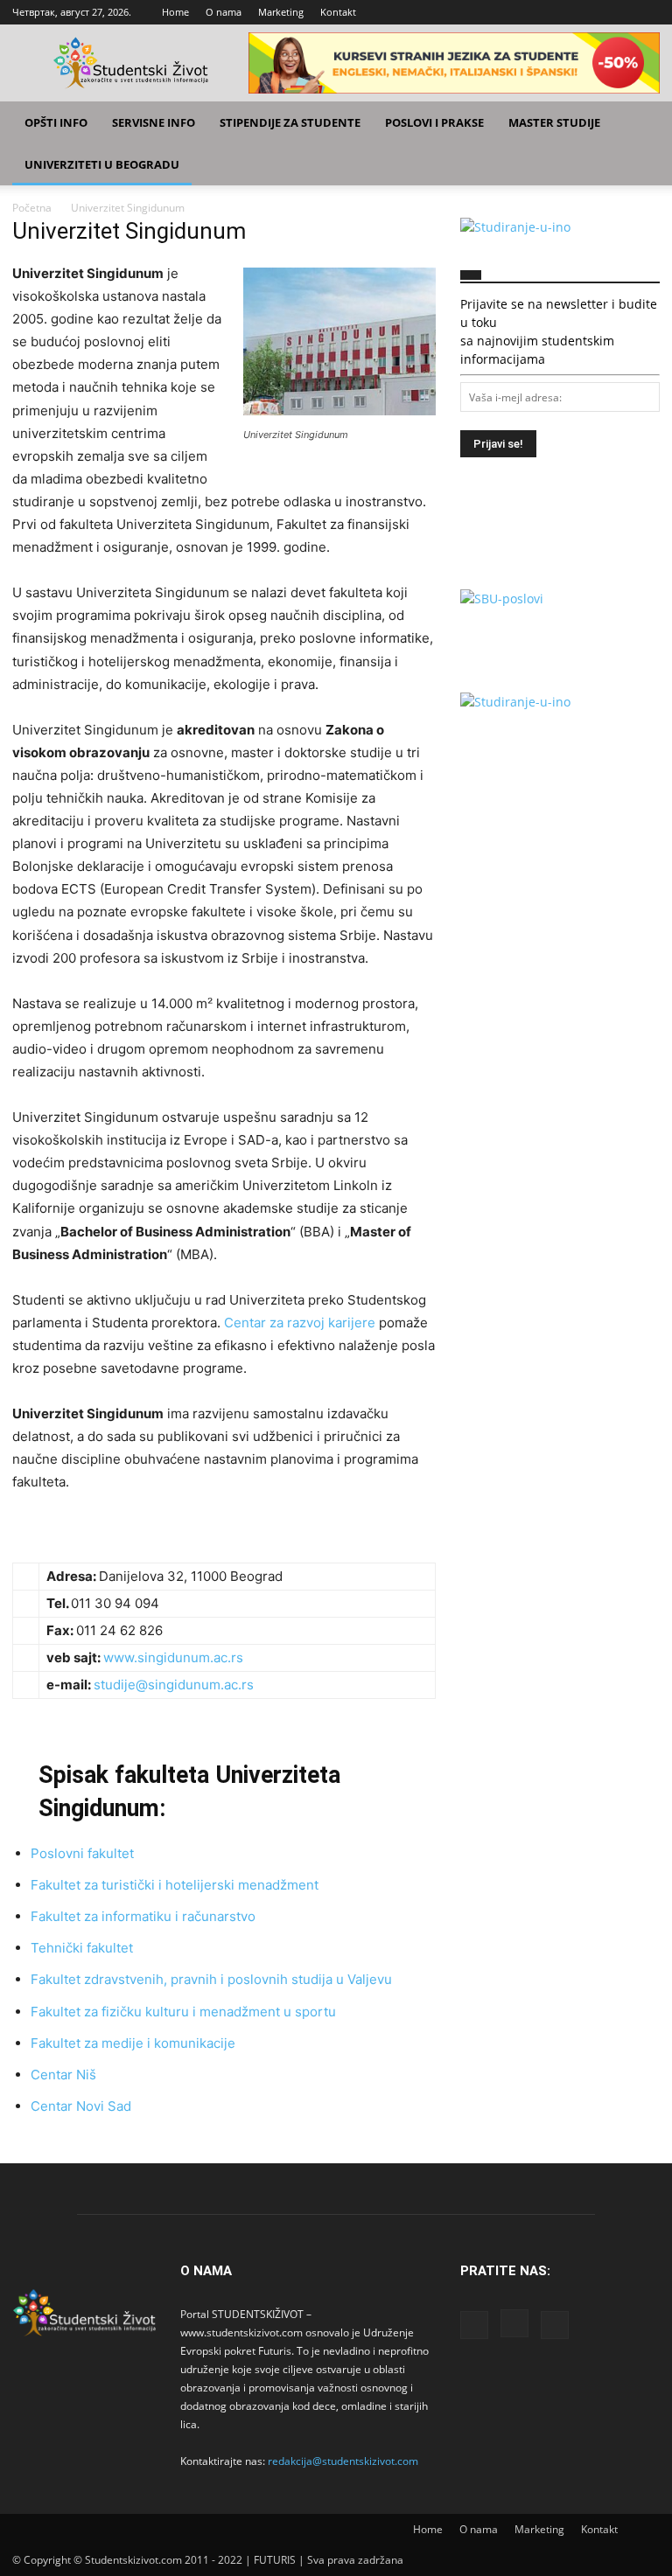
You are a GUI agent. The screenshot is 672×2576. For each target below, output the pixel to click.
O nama (224, 12)
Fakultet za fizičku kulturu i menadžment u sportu (183, 2012)
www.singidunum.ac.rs (173, 1657)
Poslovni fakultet (82, 1853)
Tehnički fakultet (82, 1948)
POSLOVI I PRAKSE (434, 122)
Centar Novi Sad (81, 2106)
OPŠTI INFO (56, 122)
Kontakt (338, 12)
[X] (647, 12)
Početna (32, 208)
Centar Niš (63, 2075)
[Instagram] (618, 12)
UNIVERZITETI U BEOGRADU (102, 164)
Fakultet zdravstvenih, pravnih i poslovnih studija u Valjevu (211, 1979)
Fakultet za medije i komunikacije (133, 2043)
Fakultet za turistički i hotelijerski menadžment (175, 1885)
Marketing (281, 12)
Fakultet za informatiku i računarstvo (143, 1916)
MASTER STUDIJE (554, 122)
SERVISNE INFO (154, 122)
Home (175, 12)
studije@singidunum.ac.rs (174, 1685)
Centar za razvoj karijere (301, 1323)
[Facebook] (589, 12)
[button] (639, 123)
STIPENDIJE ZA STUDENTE (290, 122)
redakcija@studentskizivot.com (343, 2461)
